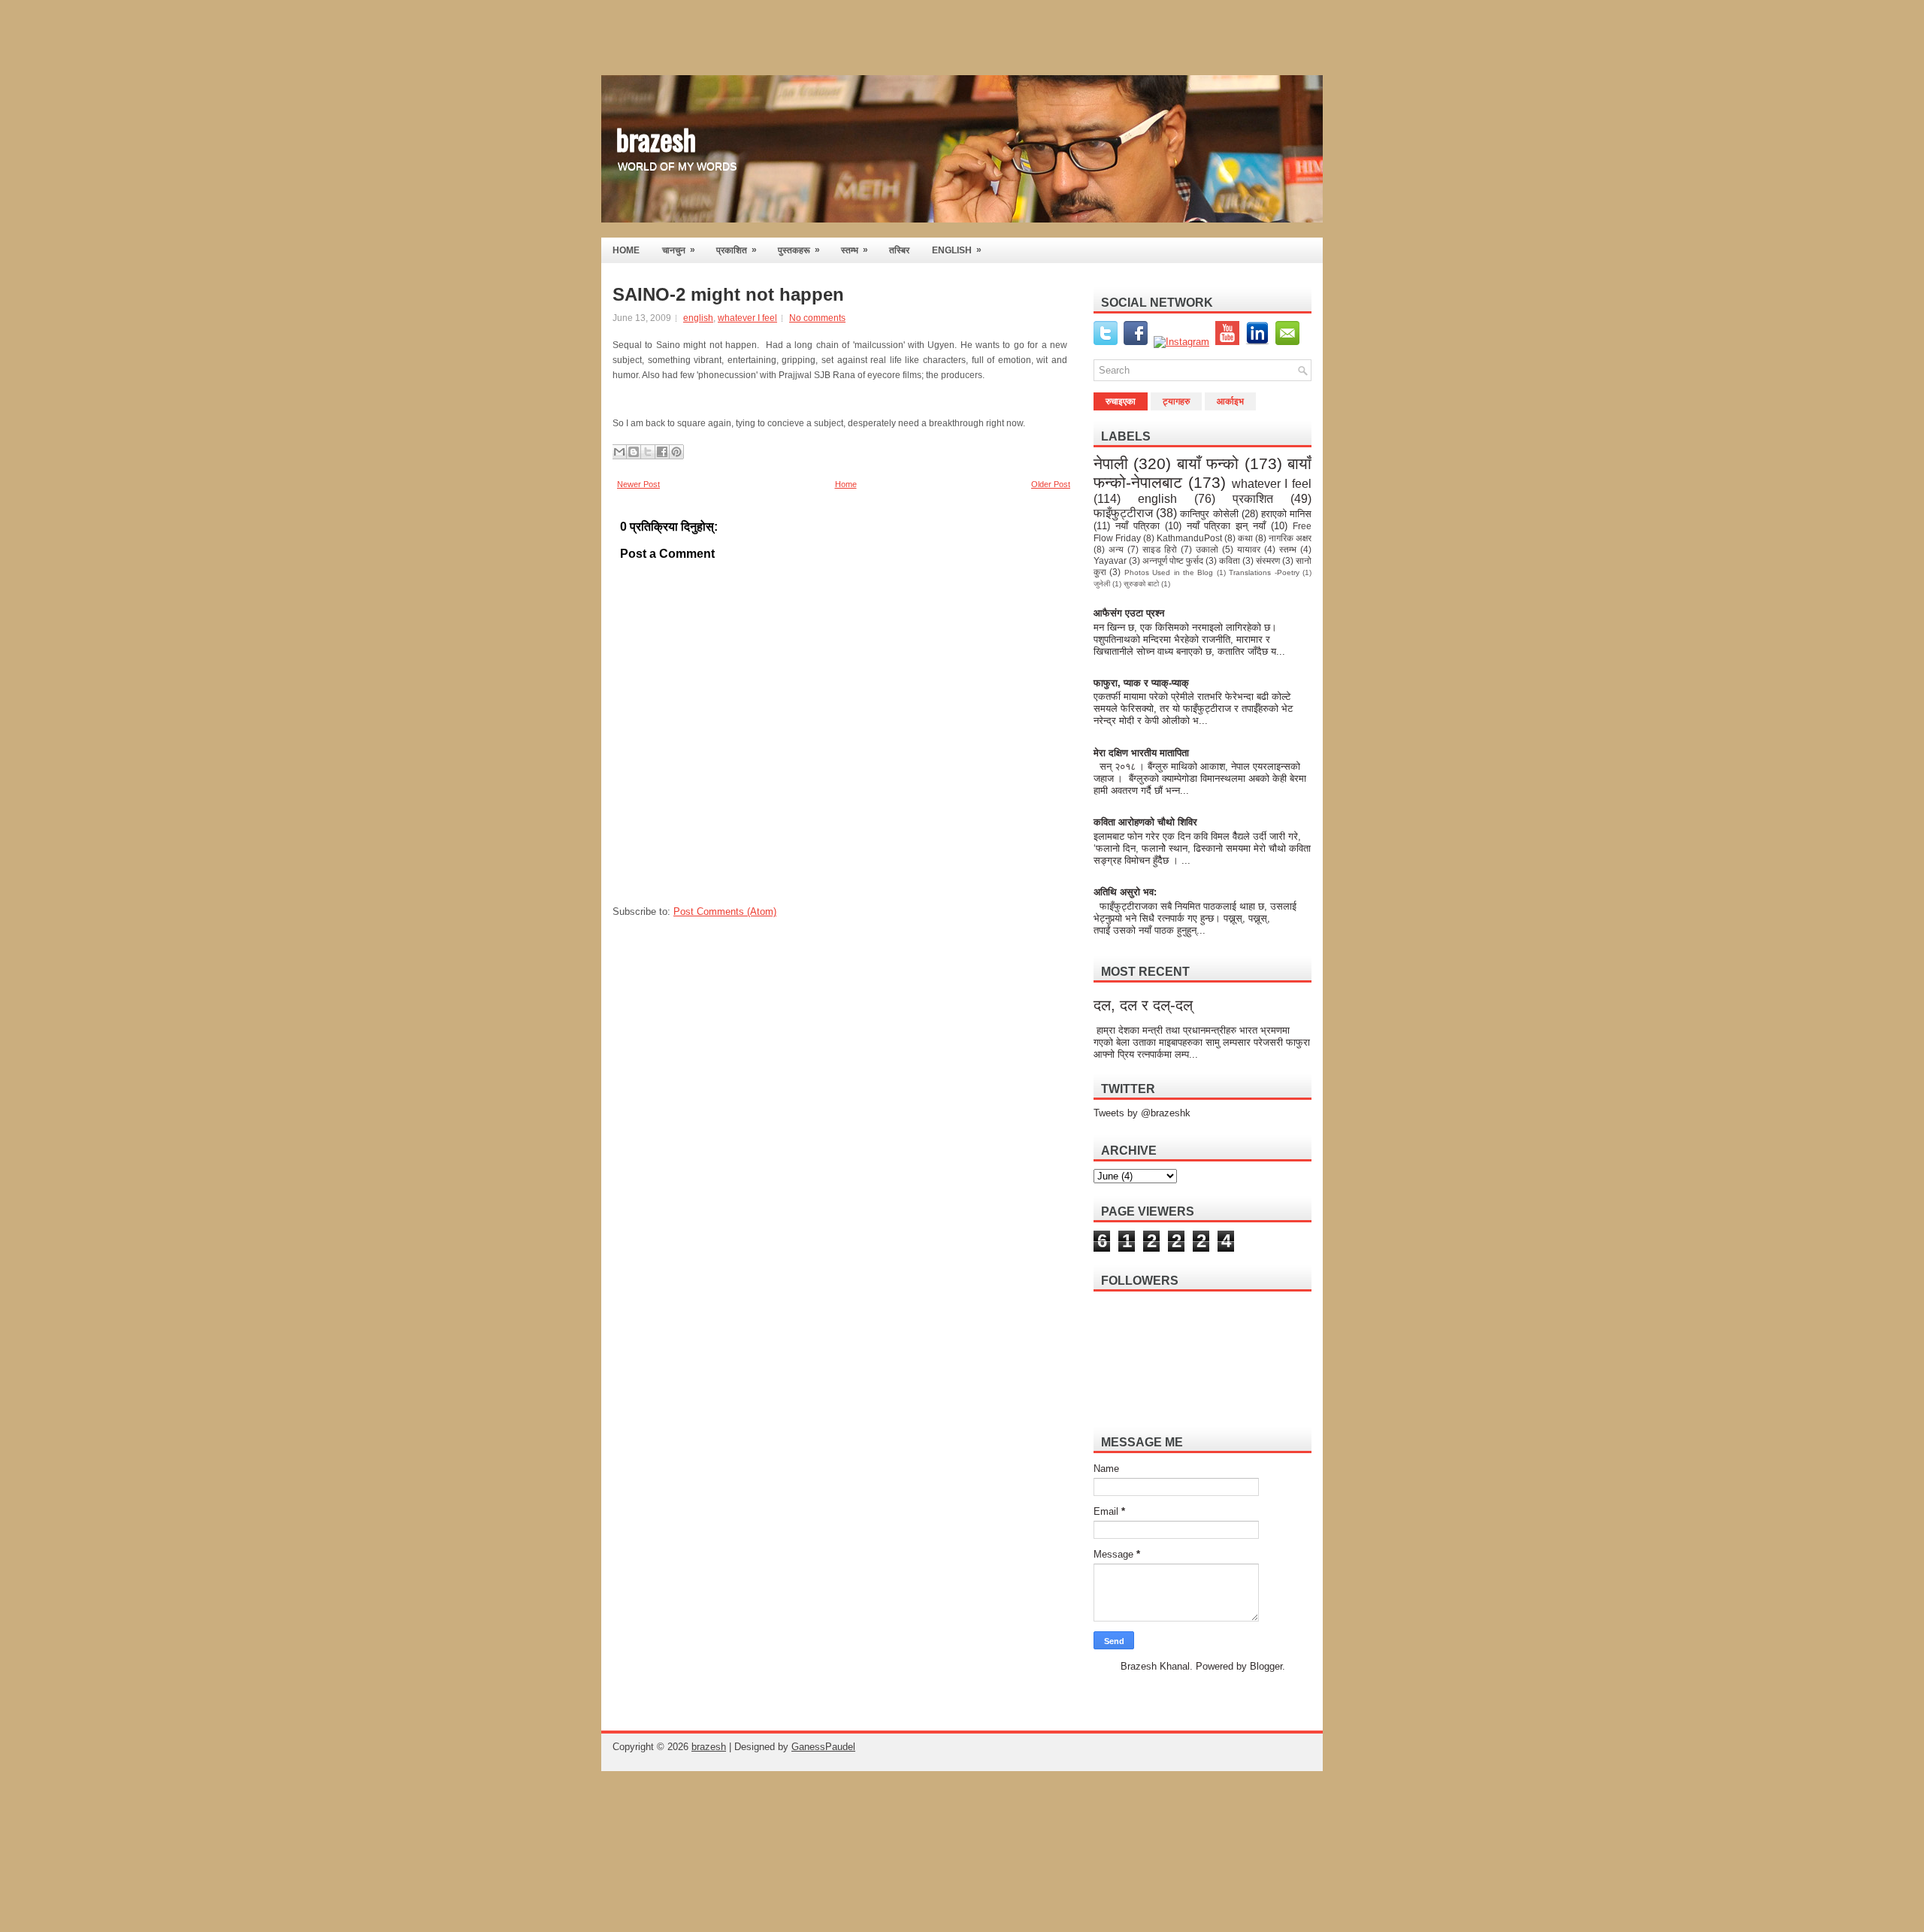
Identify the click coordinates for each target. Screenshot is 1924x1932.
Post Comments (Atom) (725, 911)
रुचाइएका (1121, 401)
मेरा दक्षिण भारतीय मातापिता (1142, 753)
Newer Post (638, 484)
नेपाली (1111, 463)
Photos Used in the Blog (1169, 572)
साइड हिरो (1160, 549)
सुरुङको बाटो (1141, 584)
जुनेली (1102, 584)
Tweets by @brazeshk (1142, 1113)
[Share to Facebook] (662, 452)
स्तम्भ (855, 250)
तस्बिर (899, 250)
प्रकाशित (737, 250)
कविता (1230, 560)
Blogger (1266, 1666)
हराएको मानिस (1286, 514)
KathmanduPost (1189, 538)
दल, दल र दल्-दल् (1143, 1005)
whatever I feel (747, 318)
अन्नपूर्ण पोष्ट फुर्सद (1173, 560)
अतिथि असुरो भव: (1125, 892)
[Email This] (619, 452)
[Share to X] (648, 452)
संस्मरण (1268, 560)
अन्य (1116, 549)
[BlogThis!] (634, 452)
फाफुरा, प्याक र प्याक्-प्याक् (1141, 683)
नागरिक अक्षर (1290, 538)
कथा (1245, 538)
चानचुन (679, 250)
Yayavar (1110, 560)
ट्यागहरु (1176, 401)
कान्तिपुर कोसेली (1209, 514)
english (698, 318)
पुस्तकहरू (799, 250)
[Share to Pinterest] (676, 452)
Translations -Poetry (1264, 572)
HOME (626, 250)
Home (846, 484)
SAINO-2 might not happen (728, 295)
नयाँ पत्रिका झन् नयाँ (1227, 526)
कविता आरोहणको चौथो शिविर (1145, 822)
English (957, 250)
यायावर (1249, 549)
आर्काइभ (1230, 401)
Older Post (1051, 484)
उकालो (1207, 549)
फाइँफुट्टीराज (1123, 513)
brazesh (656, 138)
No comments (817, 318)
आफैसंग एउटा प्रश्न (1129, 613)
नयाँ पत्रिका (1137, 526)
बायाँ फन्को (1208, 463)
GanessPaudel (823, 1747)
